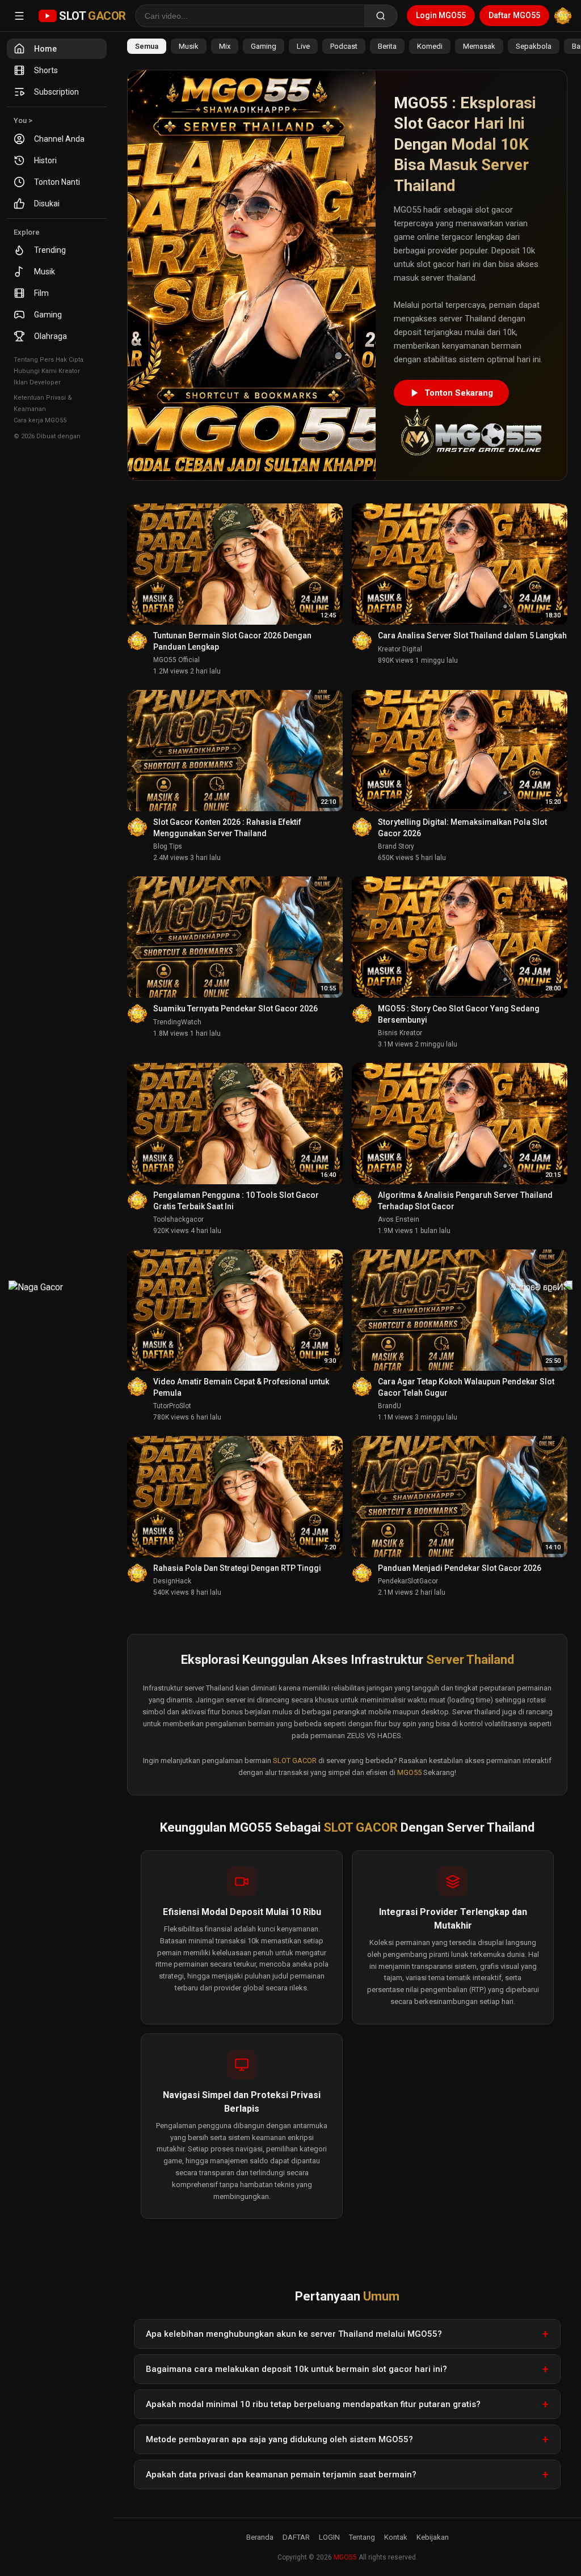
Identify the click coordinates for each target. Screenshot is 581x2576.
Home (45, 49)
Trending (50, 250)
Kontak (396, 2537)
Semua (147, 46)
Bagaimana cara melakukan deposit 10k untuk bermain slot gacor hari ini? (296, 2369)
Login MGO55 (441, 15)
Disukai (47, 204)
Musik (45, 272)
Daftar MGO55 (514, 15)
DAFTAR (296, 2537)
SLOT (92, 16)
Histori (45, 160)
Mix (225, 46)
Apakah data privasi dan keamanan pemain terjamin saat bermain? (281, 2475)
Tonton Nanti (57, 182)
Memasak (479, 46)
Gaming (48, 315)
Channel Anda (59, 139)
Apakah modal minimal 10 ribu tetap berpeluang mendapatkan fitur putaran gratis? (313, 2404)
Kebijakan (433, 2537)
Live (303, 46)
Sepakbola (534, 46)
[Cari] (381, 16)
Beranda (260, 2537)
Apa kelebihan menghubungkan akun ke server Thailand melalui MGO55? (294, 2334)
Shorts (46, 70)
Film (41, 293)
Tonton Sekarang (459, 393)
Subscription (56, 92)
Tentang (362, 2537)
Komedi (430, 46)
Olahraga (50, 336)
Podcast (344, 46)
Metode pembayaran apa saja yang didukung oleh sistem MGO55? (279, 2439)
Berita (387, 46)
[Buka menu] (19, 16)
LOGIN (329, 2537)
